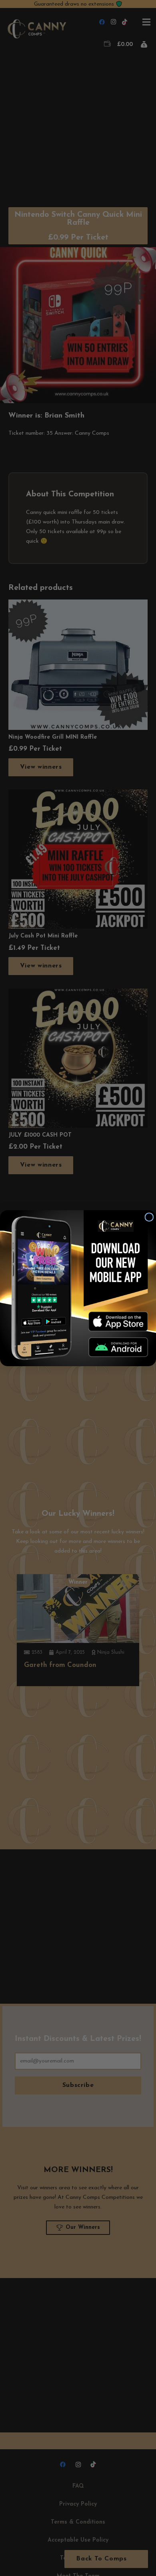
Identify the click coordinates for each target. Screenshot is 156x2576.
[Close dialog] (149, 1217)
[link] (118, 1321)
